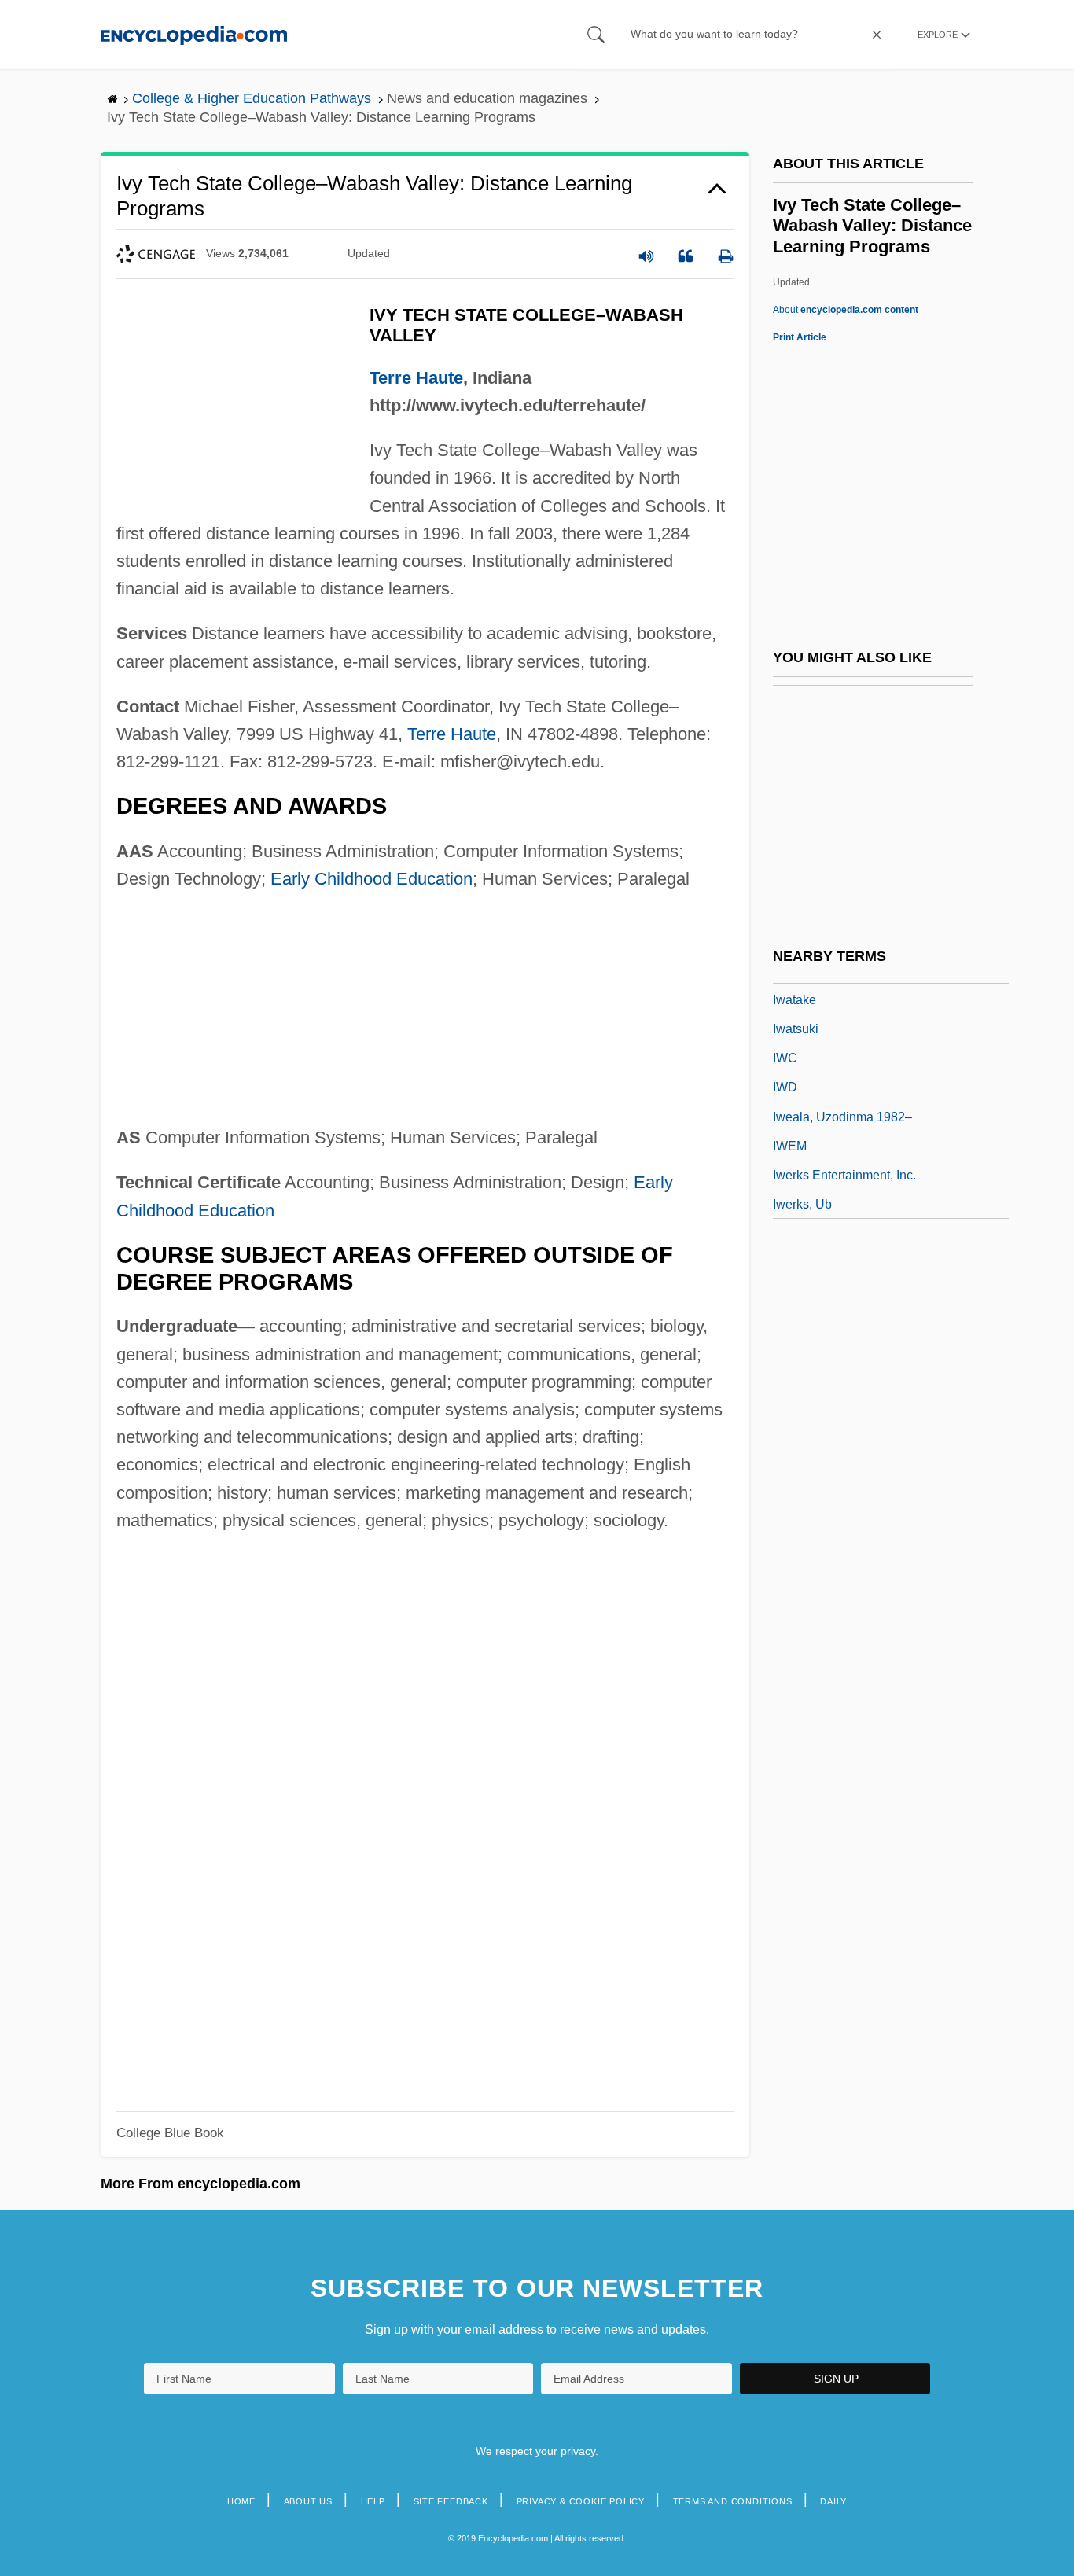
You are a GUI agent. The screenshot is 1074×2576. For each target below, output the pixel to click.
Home (241, 2501)
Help (373, 2501)
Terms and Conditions (733, 2501)
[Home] (194, 34)
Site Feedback (451, 2501)
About (846, 310)
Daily (833, 2501)
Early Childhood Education (371, 879)
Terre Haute (416, 378)
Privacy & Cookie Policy (581, 2501)
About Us (308, 2501)
